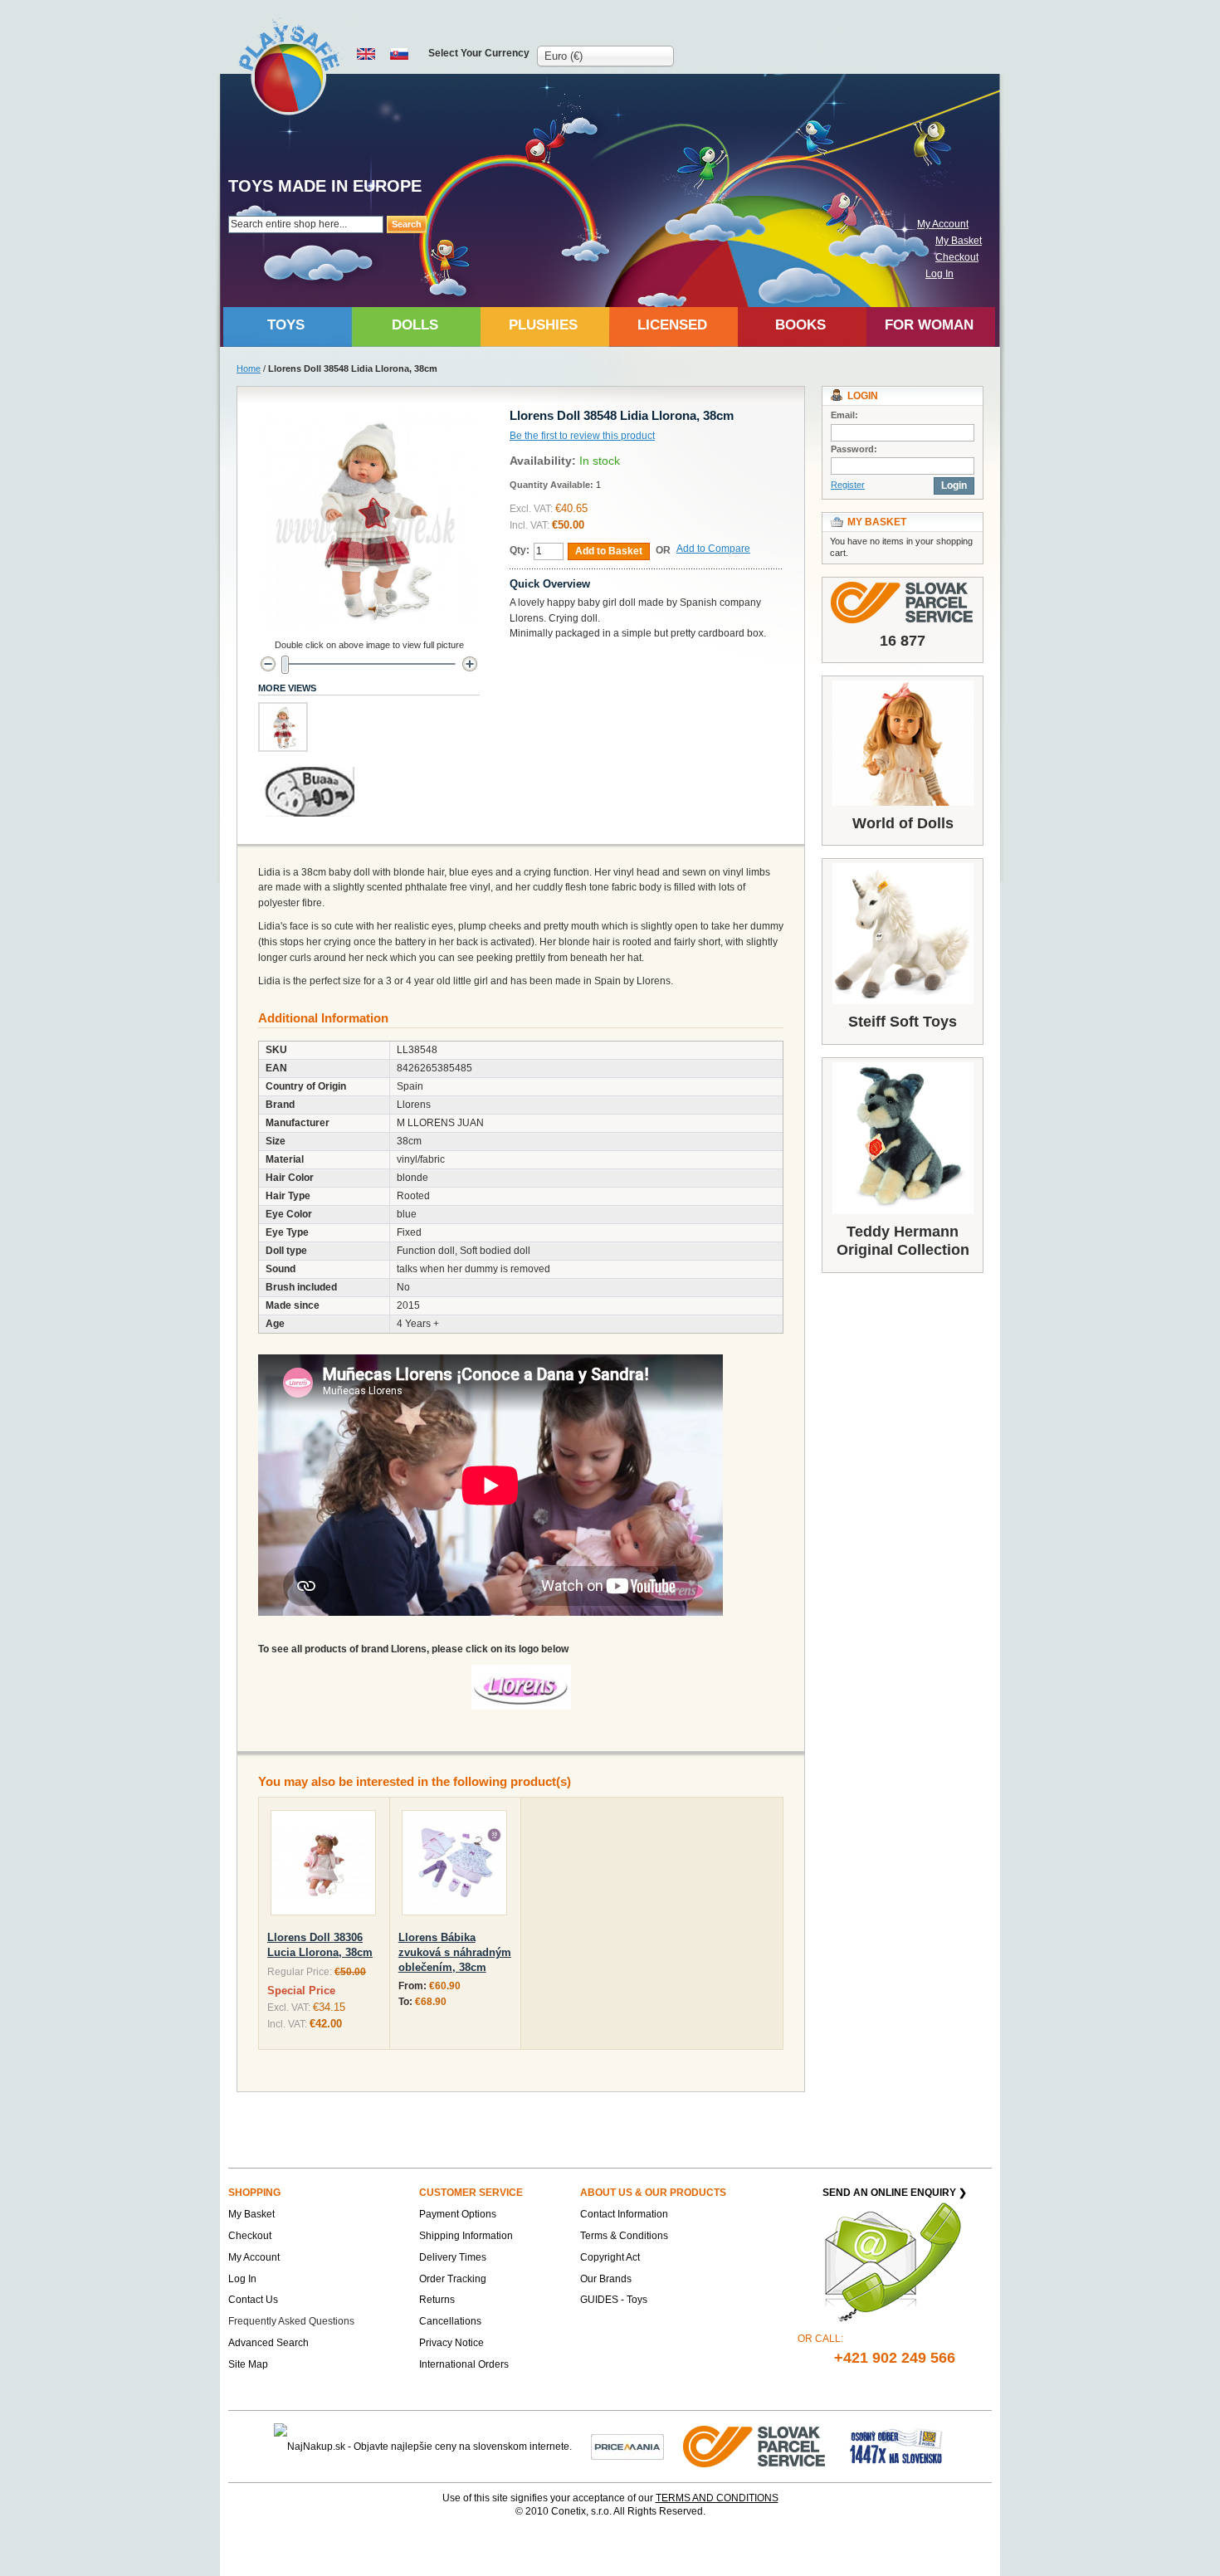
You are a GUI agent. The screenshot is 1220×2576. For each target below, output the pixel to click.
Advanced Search (268, 2343)
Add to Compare (713, 549)
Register (848, 485)
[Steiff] (903, 934)
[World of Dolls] (903, 743)
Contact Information (624, 2214)
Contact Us (253, 2300)
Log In (939, 274)
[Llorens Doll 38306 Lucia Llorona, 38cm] (323, 1866)
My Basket (959, 241)
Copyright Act (610, 2257)
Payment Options (458, 2214)
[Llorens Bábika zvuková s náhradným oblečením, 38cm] (454, 1866)
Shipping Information (466, 2236)
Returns (437, 2300)
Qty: (520, 550)
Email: (844, 415)
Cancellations (450, 2321)
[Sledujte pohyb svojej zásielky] (903, 603)
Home (249, 368)
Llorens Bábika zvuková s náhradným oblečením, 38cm (455, 1952)
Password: (854, 449)
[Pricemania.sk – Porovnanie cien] (627, 2446)
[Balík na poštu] (896, 2446)
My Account (943, 224)
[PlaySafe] (290, 67)
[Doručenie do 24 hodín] (755, 2446)
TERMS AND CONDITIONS (717, 2498)
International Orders (464, 2364)
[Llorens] (521, 1672)
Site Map (248, 2364)
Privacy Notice (451, 2343)
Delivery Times (453, 2257)
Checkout (957, 257)
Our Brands (606, 2279)
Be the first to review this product (582, 436)
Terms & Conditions (624, 2236)
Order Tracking (453, 2279)
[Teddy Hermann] (903, 1138)
